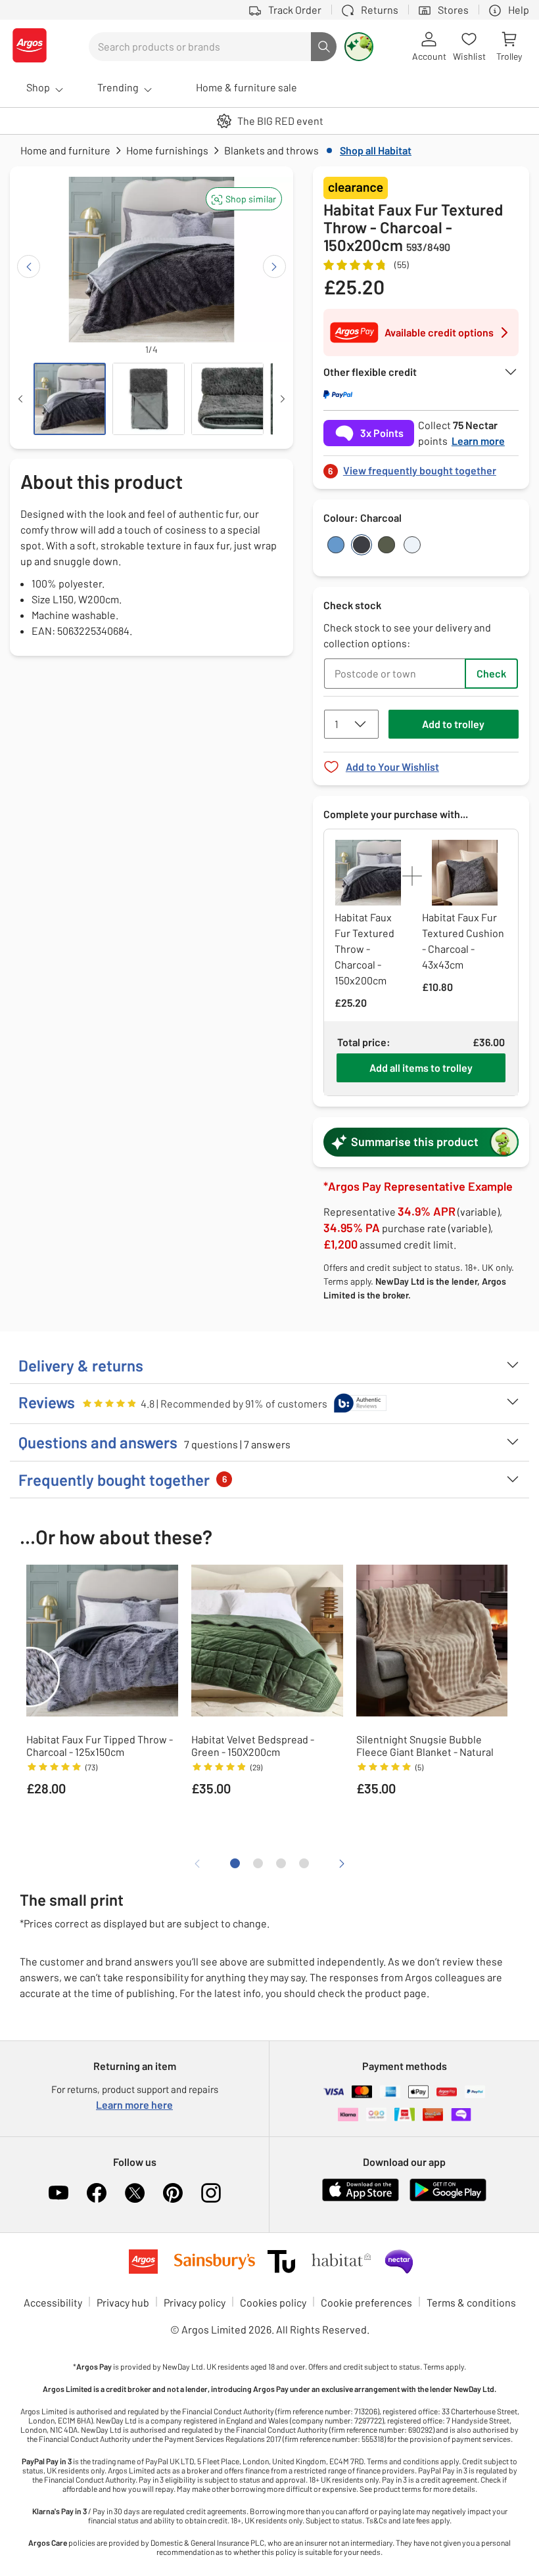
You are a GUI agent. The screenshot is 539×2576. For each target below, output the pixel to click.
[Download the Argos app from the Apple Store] (361, 2198)
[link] (421, 467)
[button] (244, 199)
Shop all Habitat (376, 150)
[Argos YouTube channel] (59, 2193)
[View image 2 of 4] (149, 399)
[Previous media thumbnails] (20, 399)
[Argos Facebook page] (97, 2193)
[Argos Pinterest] (173, 2193)
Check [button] (491, 673)
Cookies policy (273, 2302)
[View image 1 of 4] (70, 399)
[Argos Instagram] (211, 2193)
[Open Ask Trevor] (359, 47)
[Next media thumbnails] (283, 399)
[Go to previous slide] (29, 266)
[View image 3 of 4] (227, 399)
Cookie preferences (366, 2302)
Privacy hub (123, 2302)
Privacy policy (195, 2302)
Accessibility (53, 2302)
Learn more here (134, 2104)
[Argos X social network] (135, 2193)
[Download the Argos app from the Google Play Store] (448, 2198)
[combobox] (200, 47)
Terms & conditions (471, 2302)
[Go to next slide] (274, 266)
